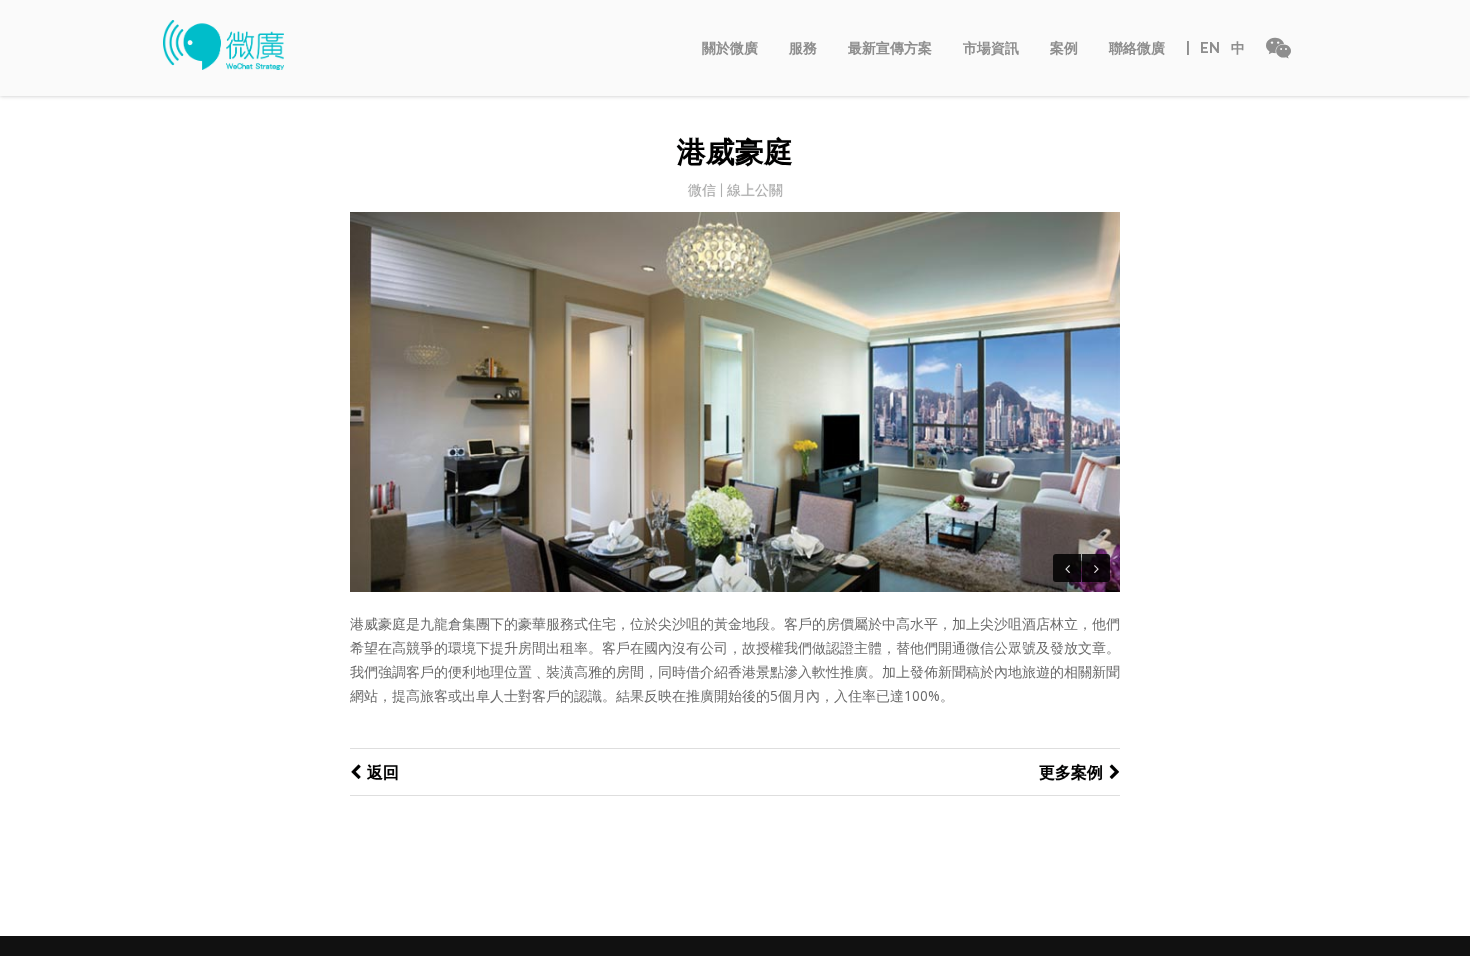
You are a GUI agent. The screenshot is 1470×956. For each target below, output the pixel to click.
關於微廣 (730, 48)
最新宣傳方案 (890, 48)
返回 (383, 772)
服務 (803, 48)
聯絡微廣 (1137, 48)
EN (1210, 48)
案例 (1064, 48)
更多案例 (1071, 772)
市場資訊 (991, 48)
